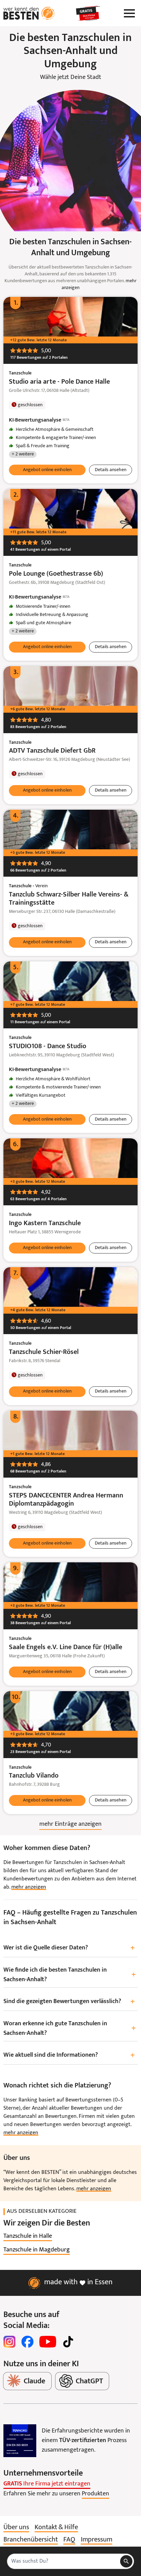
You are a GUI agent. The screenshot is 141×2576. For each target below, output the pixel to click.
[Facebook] (27, 2342)
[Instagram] (10, 2342)
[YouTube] (48, 2342)
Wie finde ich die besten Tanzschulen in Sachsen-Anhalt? (70, 1975)
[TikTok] (68, 2342)
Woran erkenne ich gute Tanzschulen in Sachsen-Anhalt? (70, 2029)
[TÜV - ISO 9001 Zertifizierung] (20, 2441)
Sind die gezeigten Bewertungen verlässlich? (69, 2002)
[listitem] (28, 2236)
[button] (47, 470)
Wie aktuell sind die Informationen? (69, 2056)
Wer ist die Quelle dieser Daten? (69, 1948)
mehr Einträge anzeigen (70, 1824)
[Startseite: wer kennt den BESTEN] (29, 13)
